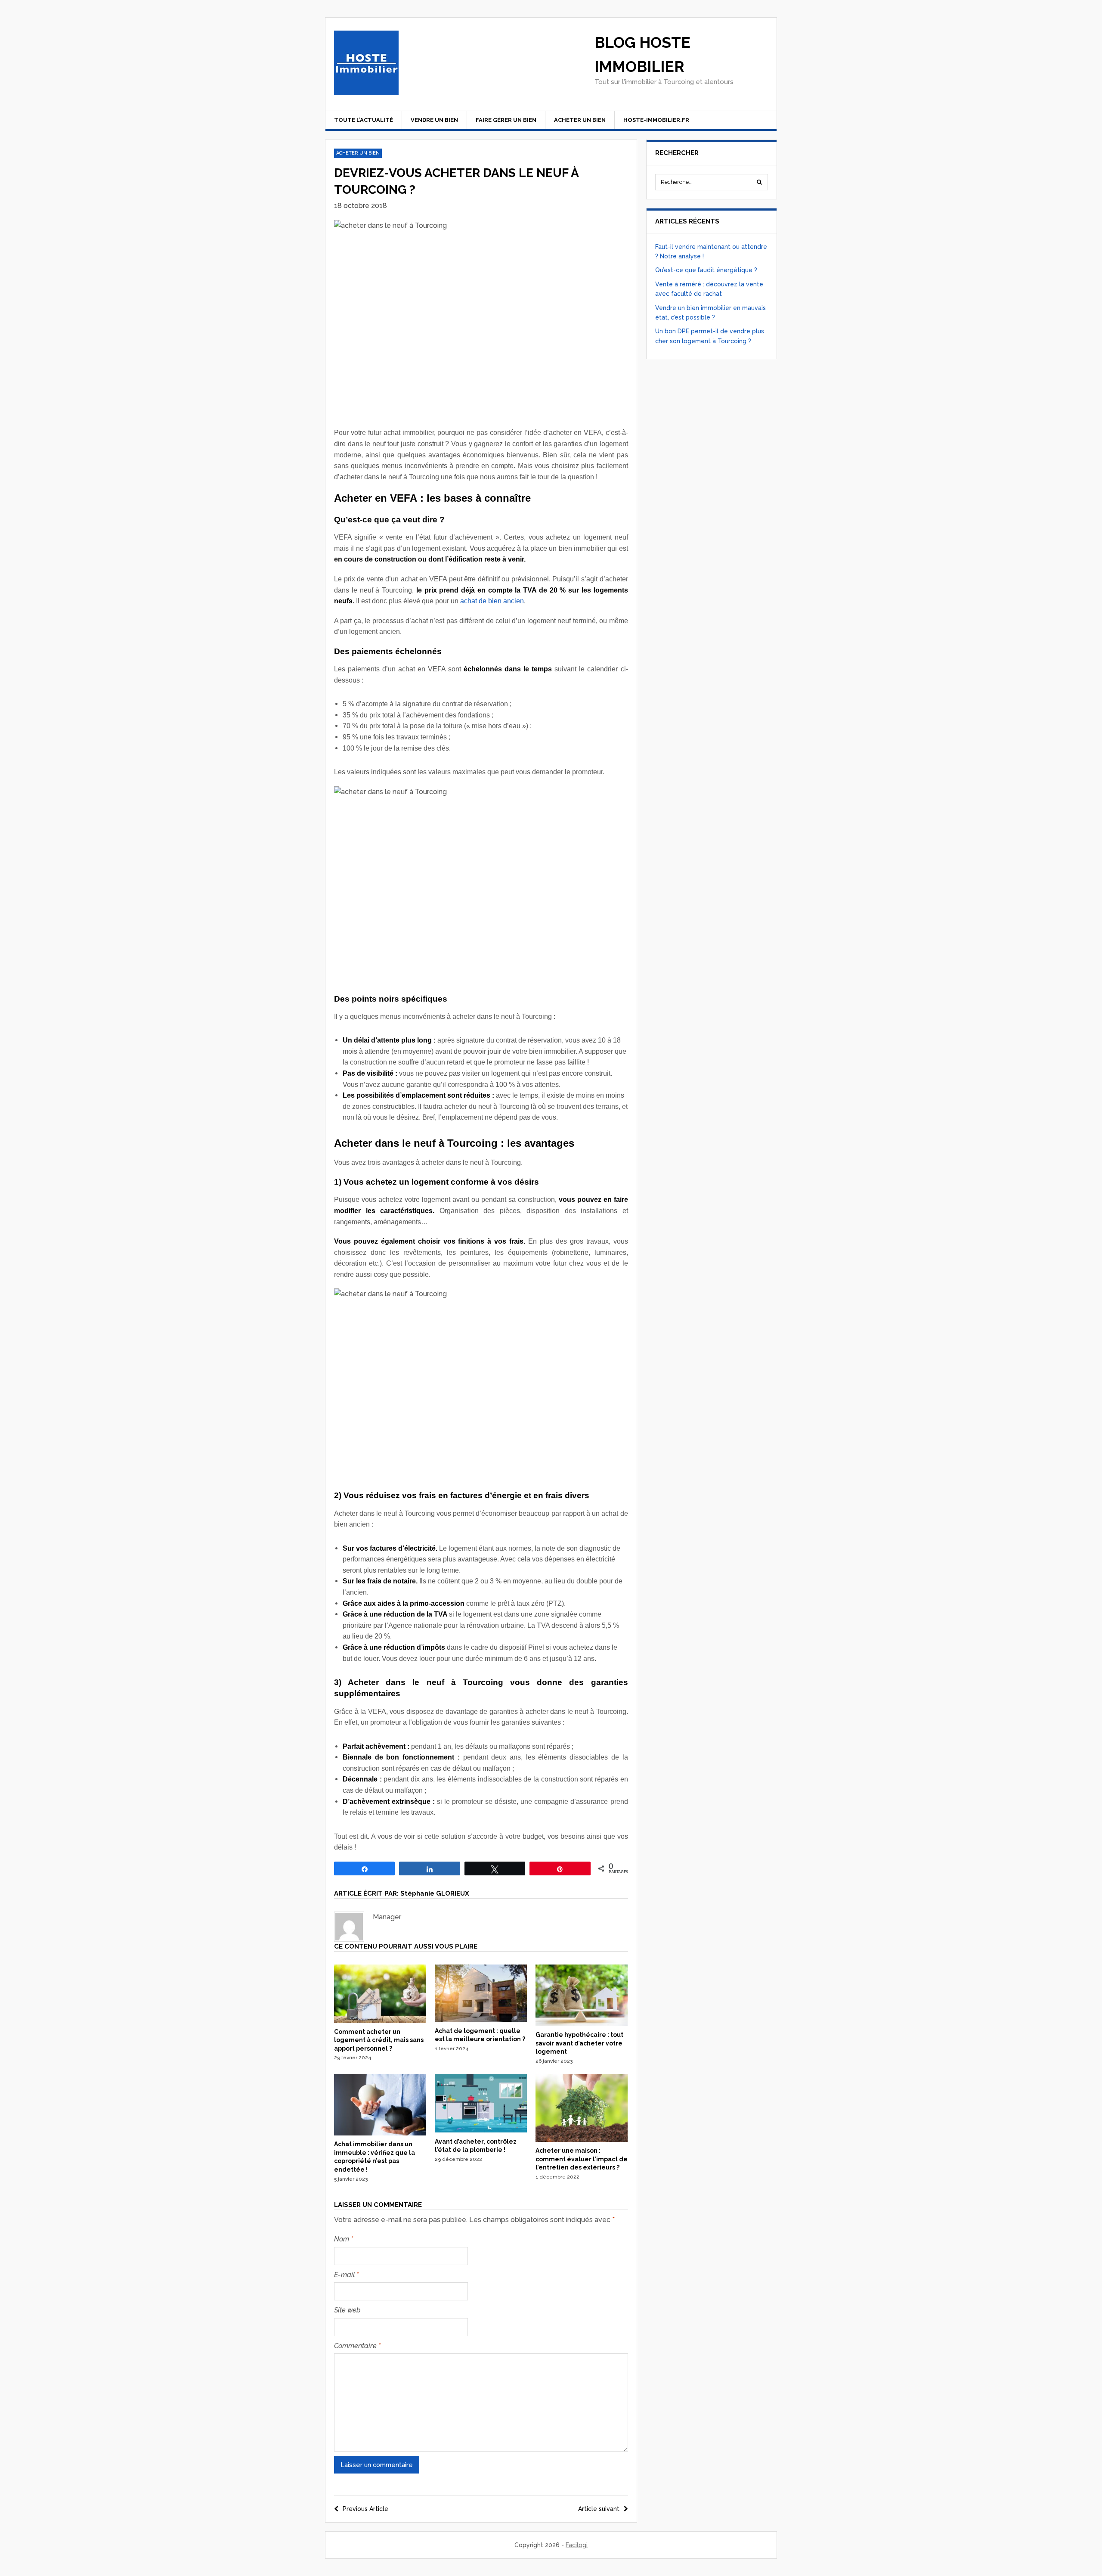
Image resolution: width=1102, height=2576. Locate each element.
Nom (344, 2239)
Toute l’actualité (364, 120)
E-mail (346, 2275)
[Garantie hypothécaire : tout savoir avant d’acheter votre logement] (582, 2024)
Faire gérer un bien (506, 120)
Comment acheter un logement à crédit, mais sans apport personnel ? (379, 2040)
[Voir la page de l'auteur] (349, 1927)
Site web (347, 2310)
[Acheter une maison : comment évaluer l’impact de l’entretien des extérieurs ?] (582, 2140)
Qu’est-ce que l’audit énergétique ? (706, 270)
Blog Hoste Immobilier (642, 54)
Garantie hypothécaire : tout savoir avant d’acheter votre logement (579, 2043)
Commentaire (357, 2346)
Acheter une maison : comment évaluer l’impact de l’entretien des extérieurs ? (582, 2159)
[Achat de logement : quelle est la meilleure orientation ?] (481, 2020)
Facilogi (577, 2545)
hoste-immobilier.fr (656, 120)
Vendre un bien (434, 120)
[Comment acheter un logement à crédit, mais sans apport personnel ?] (380, 2020)
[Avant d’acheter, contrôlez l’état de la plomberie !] (481, 2130)
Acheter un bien (580, 120)
